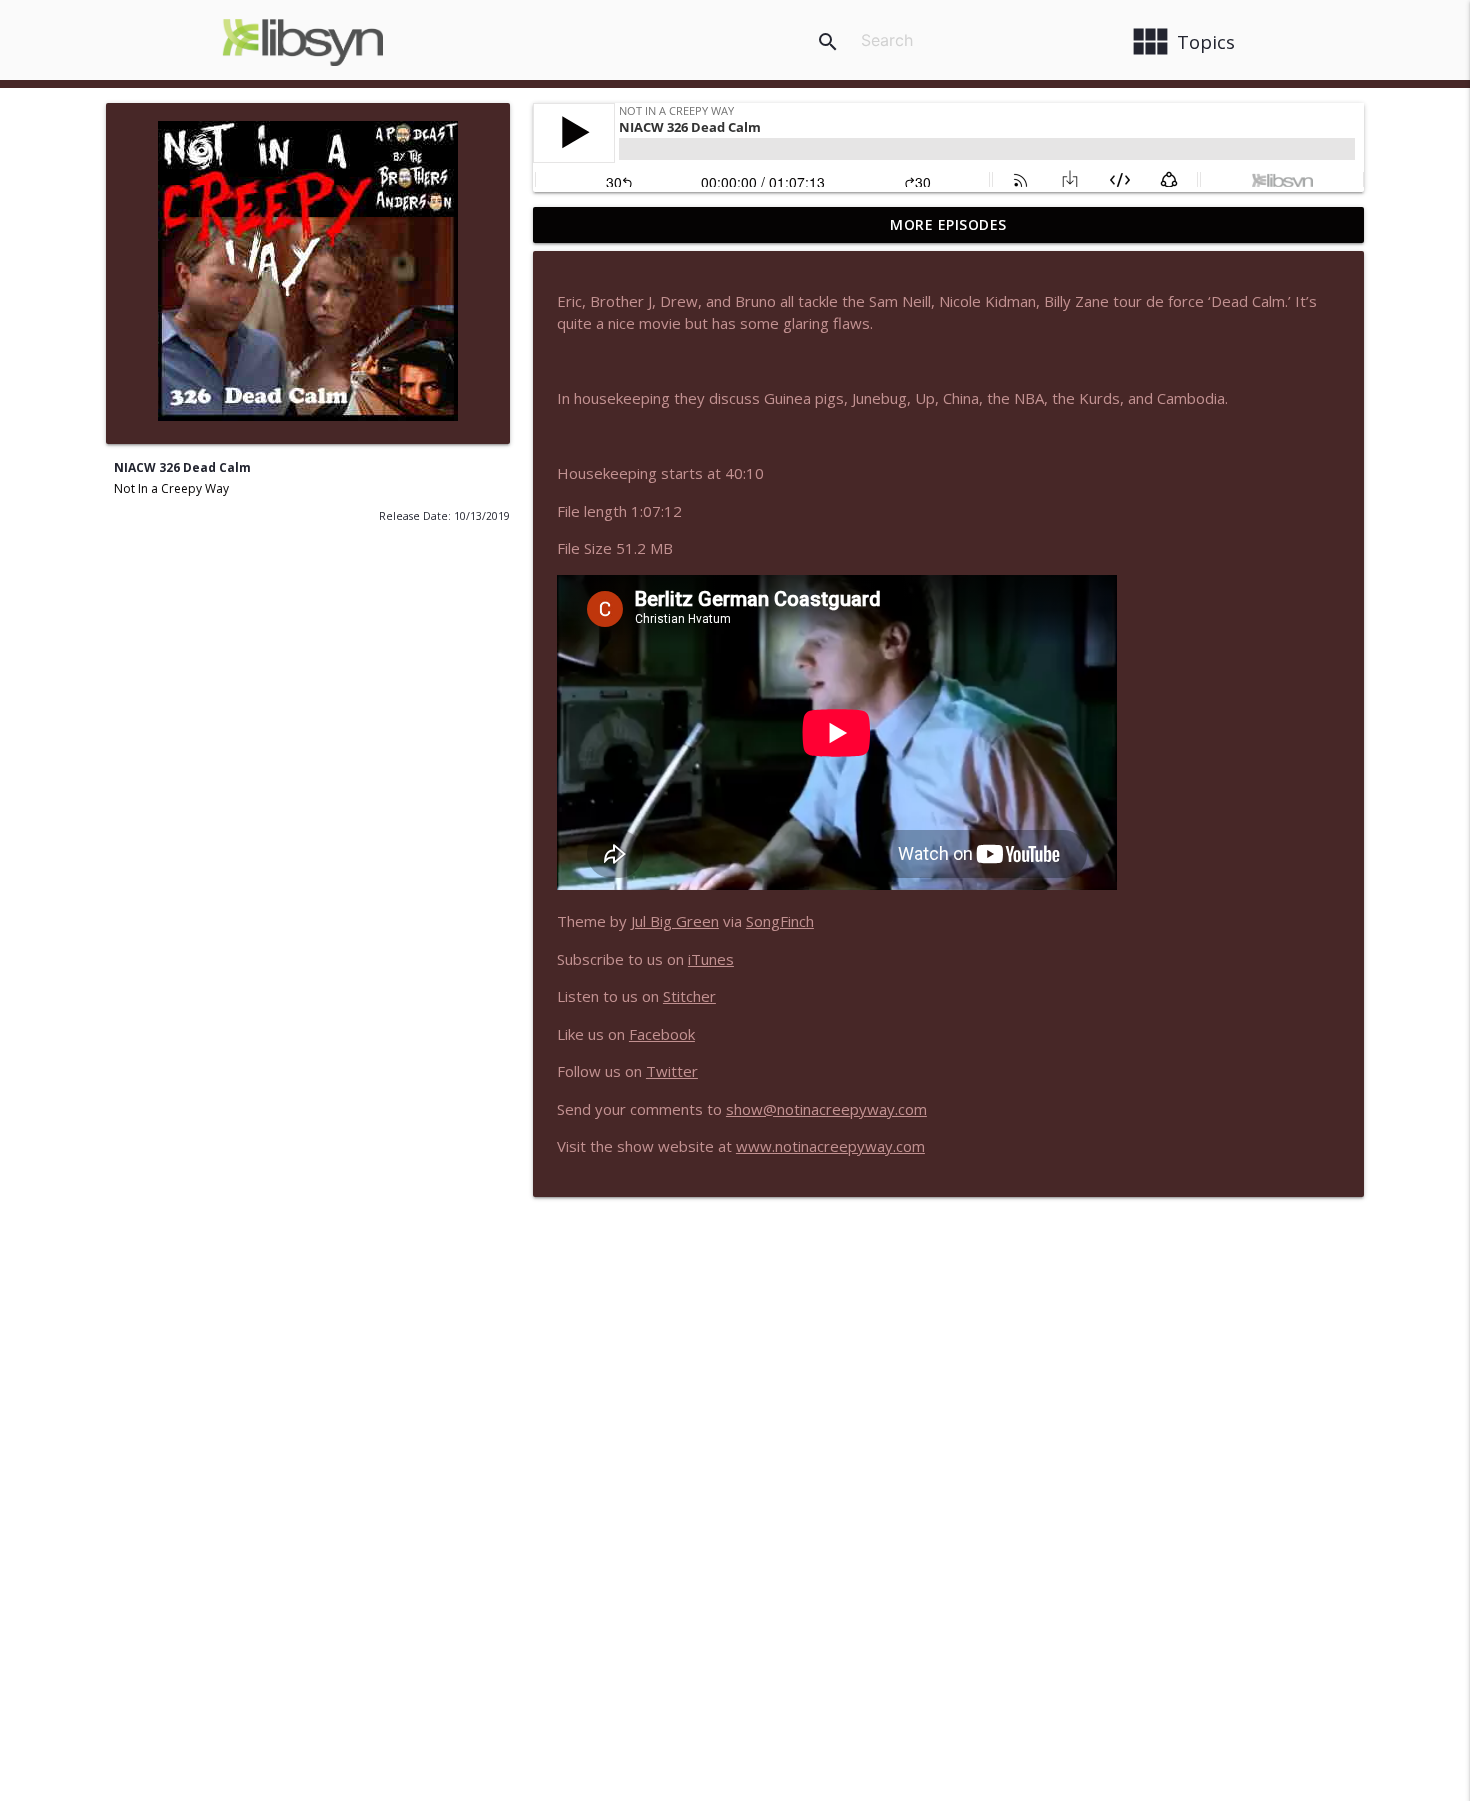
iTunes (711, 959)
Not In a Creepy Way (171, 488)
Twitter (672, 1071)
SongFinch (780, 921)
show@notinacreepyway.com (826, 1109)
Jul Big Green (675, 921)
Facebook (662, 1034)
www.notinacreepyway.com (830, 1146)
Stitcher (689, 996)
